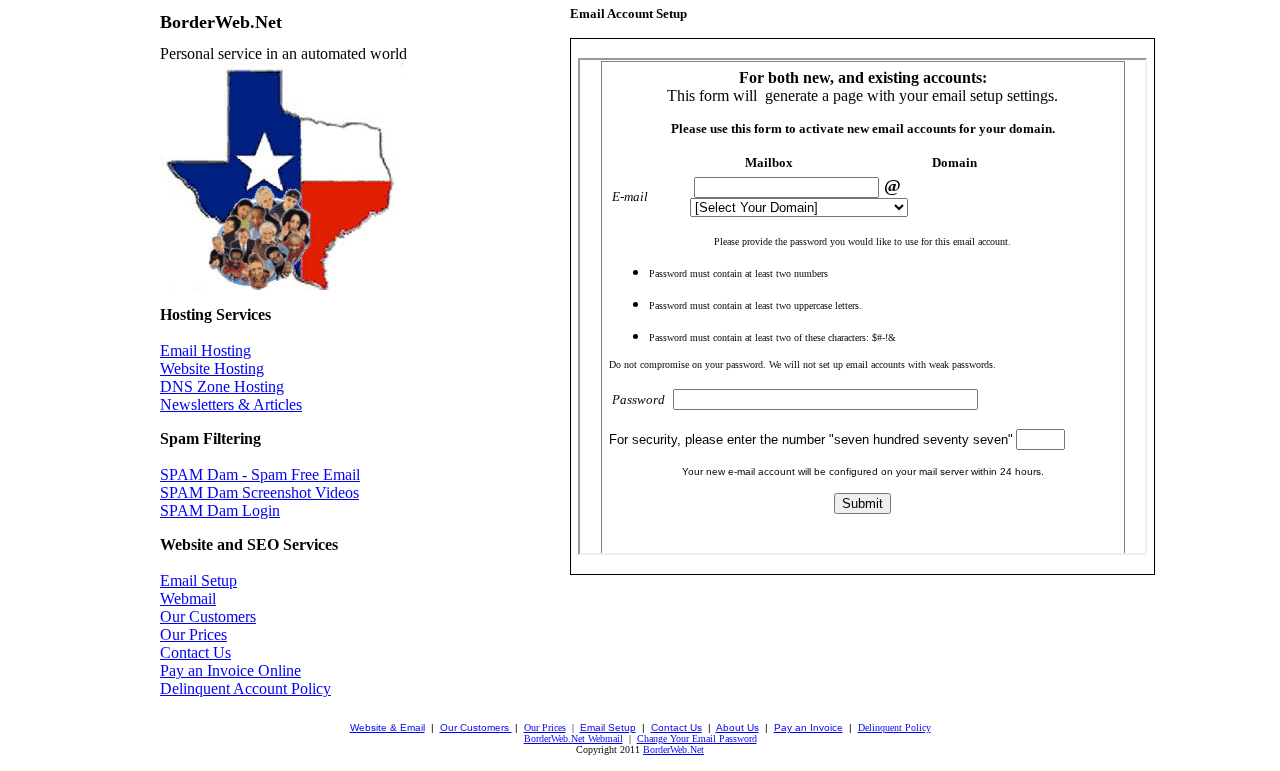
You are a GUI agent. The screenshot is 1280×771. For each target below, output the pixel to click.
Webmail (188, 598)
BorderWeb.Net (673, 749)
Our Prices (193, 634)
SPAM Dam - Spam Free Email (260, 474)
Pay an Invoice (808, 727)
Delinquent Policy (894, 727)
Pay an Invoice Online (230, 670)
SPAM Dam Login (220, 510)
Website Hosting (212, 368)
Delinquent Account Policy (245, 688)
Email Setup (198, 580)
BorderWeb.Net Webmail (573, 738)
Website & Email (387, 727)
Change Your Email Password (697, 738)
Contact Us (195, 652)
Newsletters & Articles (231, 404)
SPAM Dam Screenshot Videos (259, 492)
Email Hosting (205, 350)
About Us (737, 727)
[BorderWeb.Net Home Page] (281, 284)
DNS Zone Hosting (222, 386)
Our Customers (208, 616)
